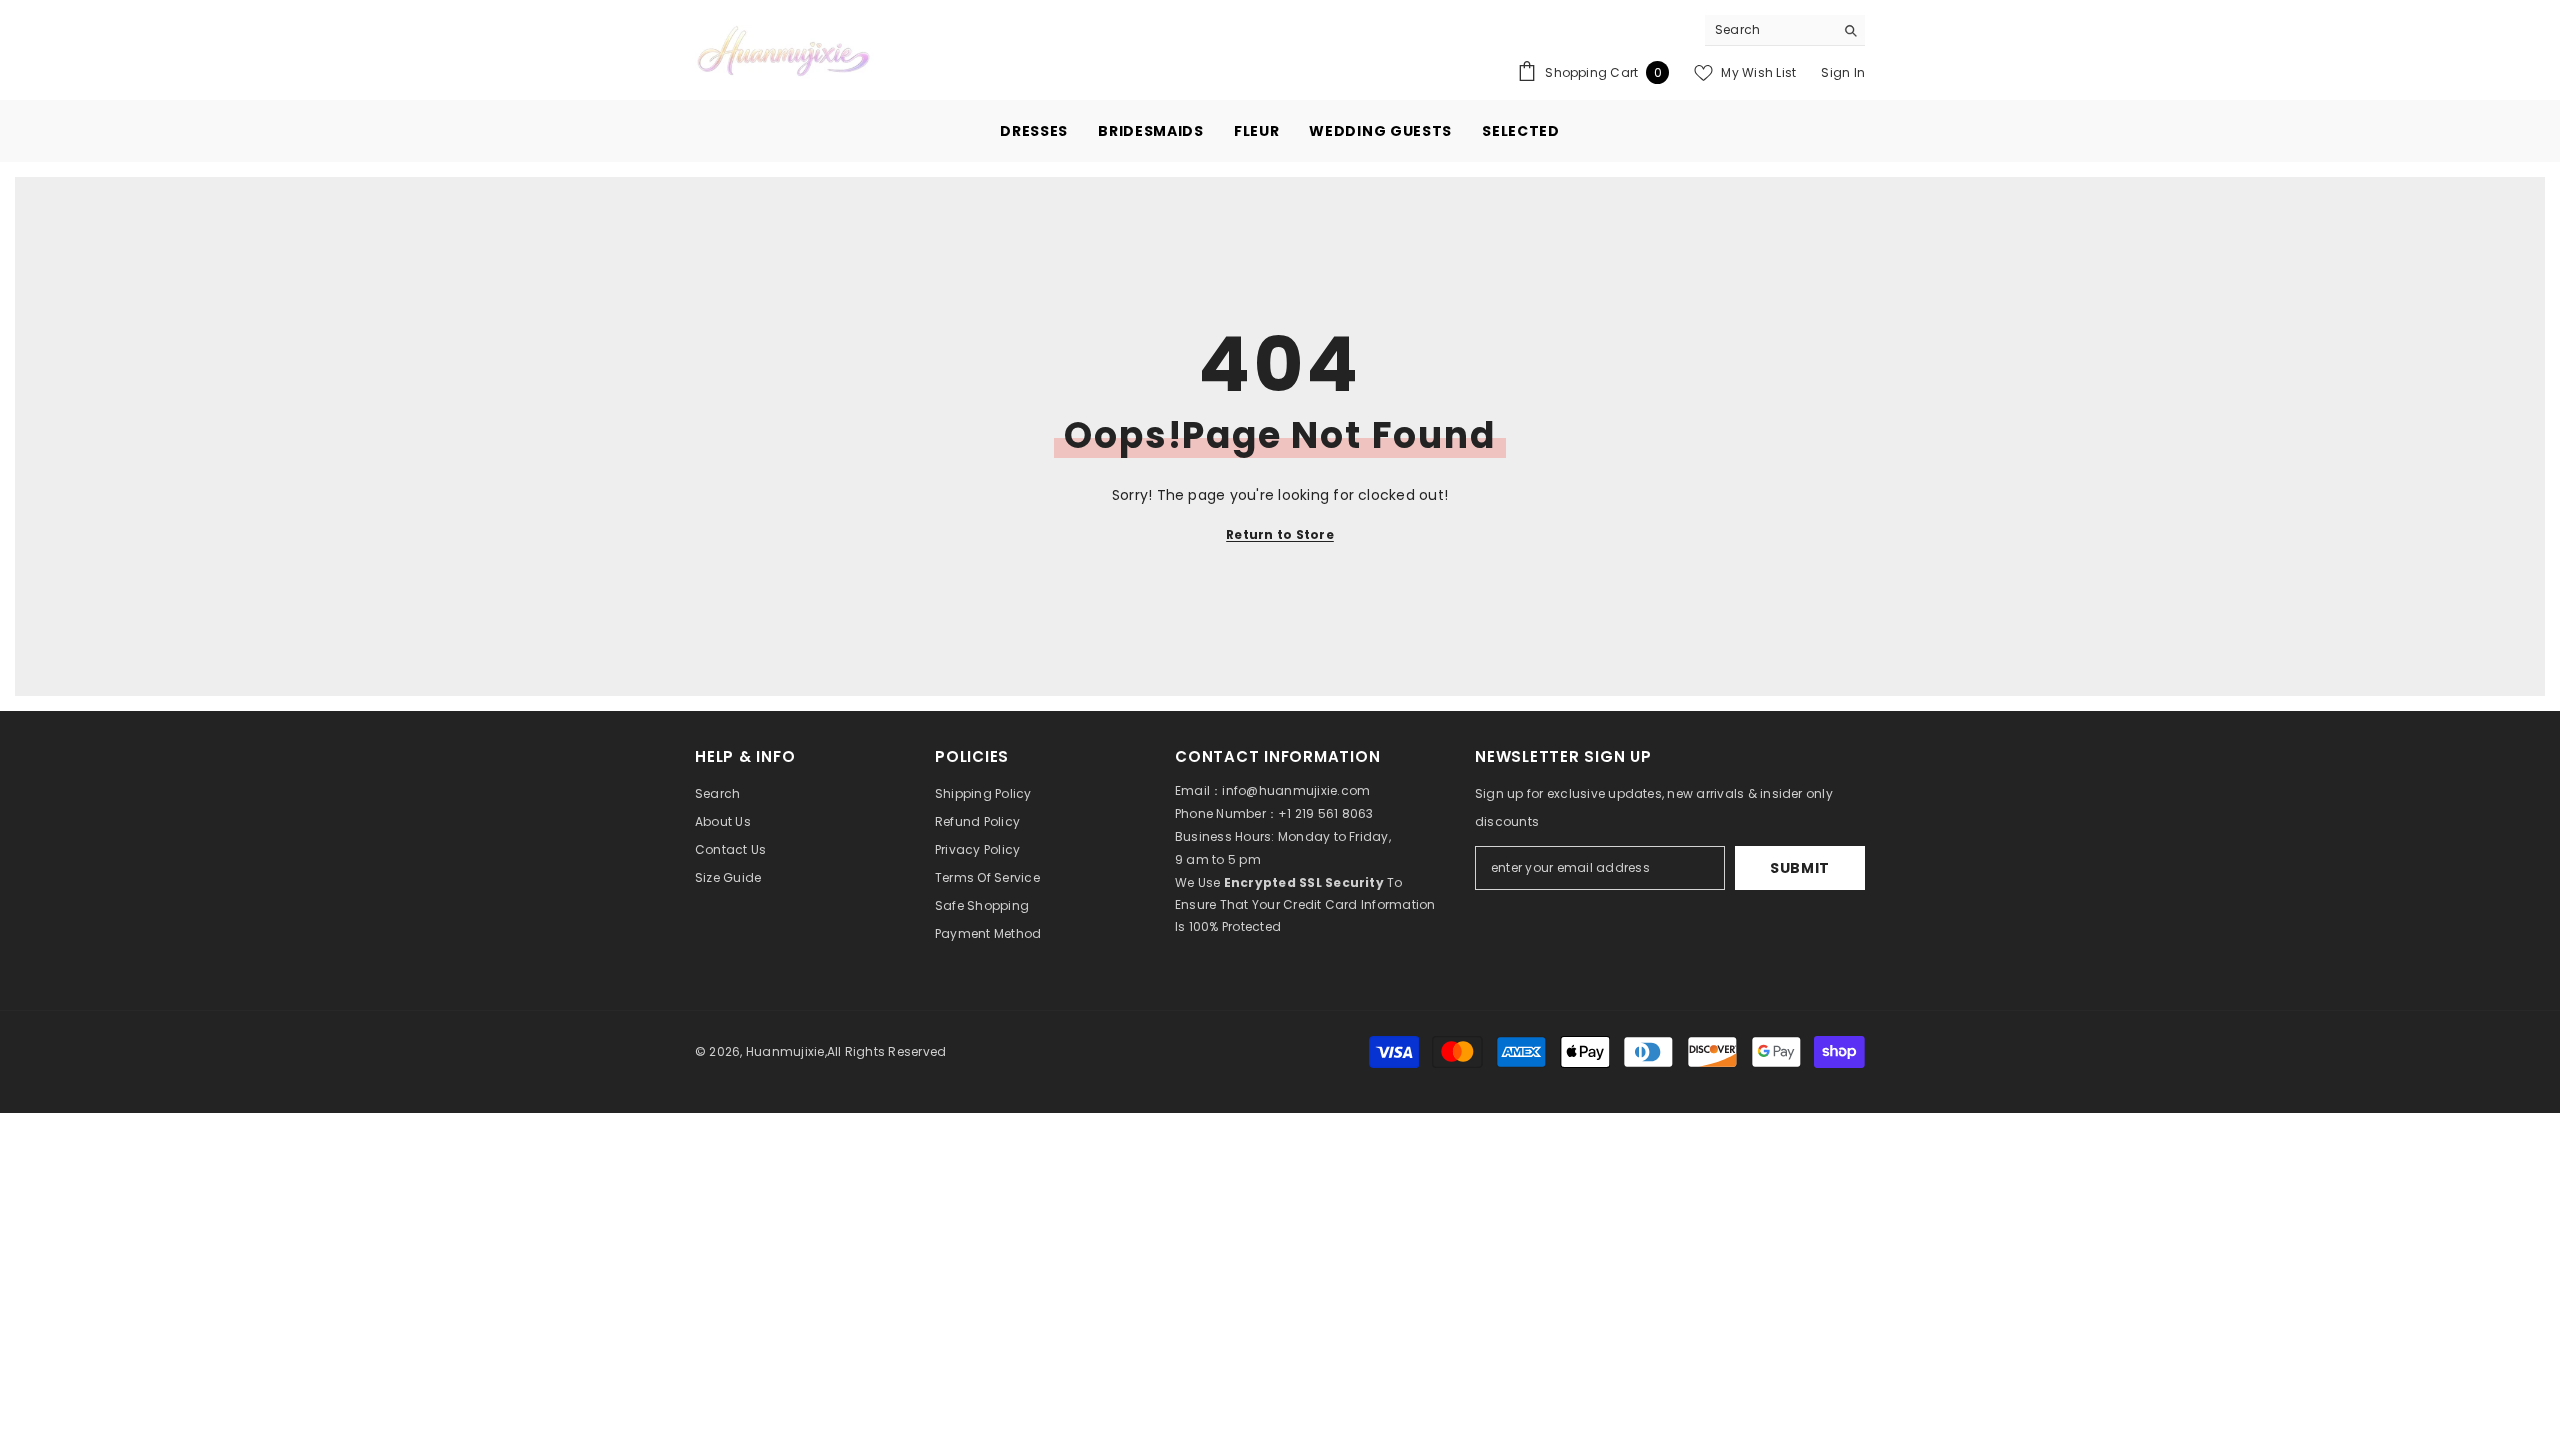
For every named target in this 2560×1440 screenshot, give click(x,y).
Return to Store (1280, 534)
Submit (1800, 868)
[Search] (1785, 30)
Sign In (1843, 72)
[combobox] (1769, 30)
